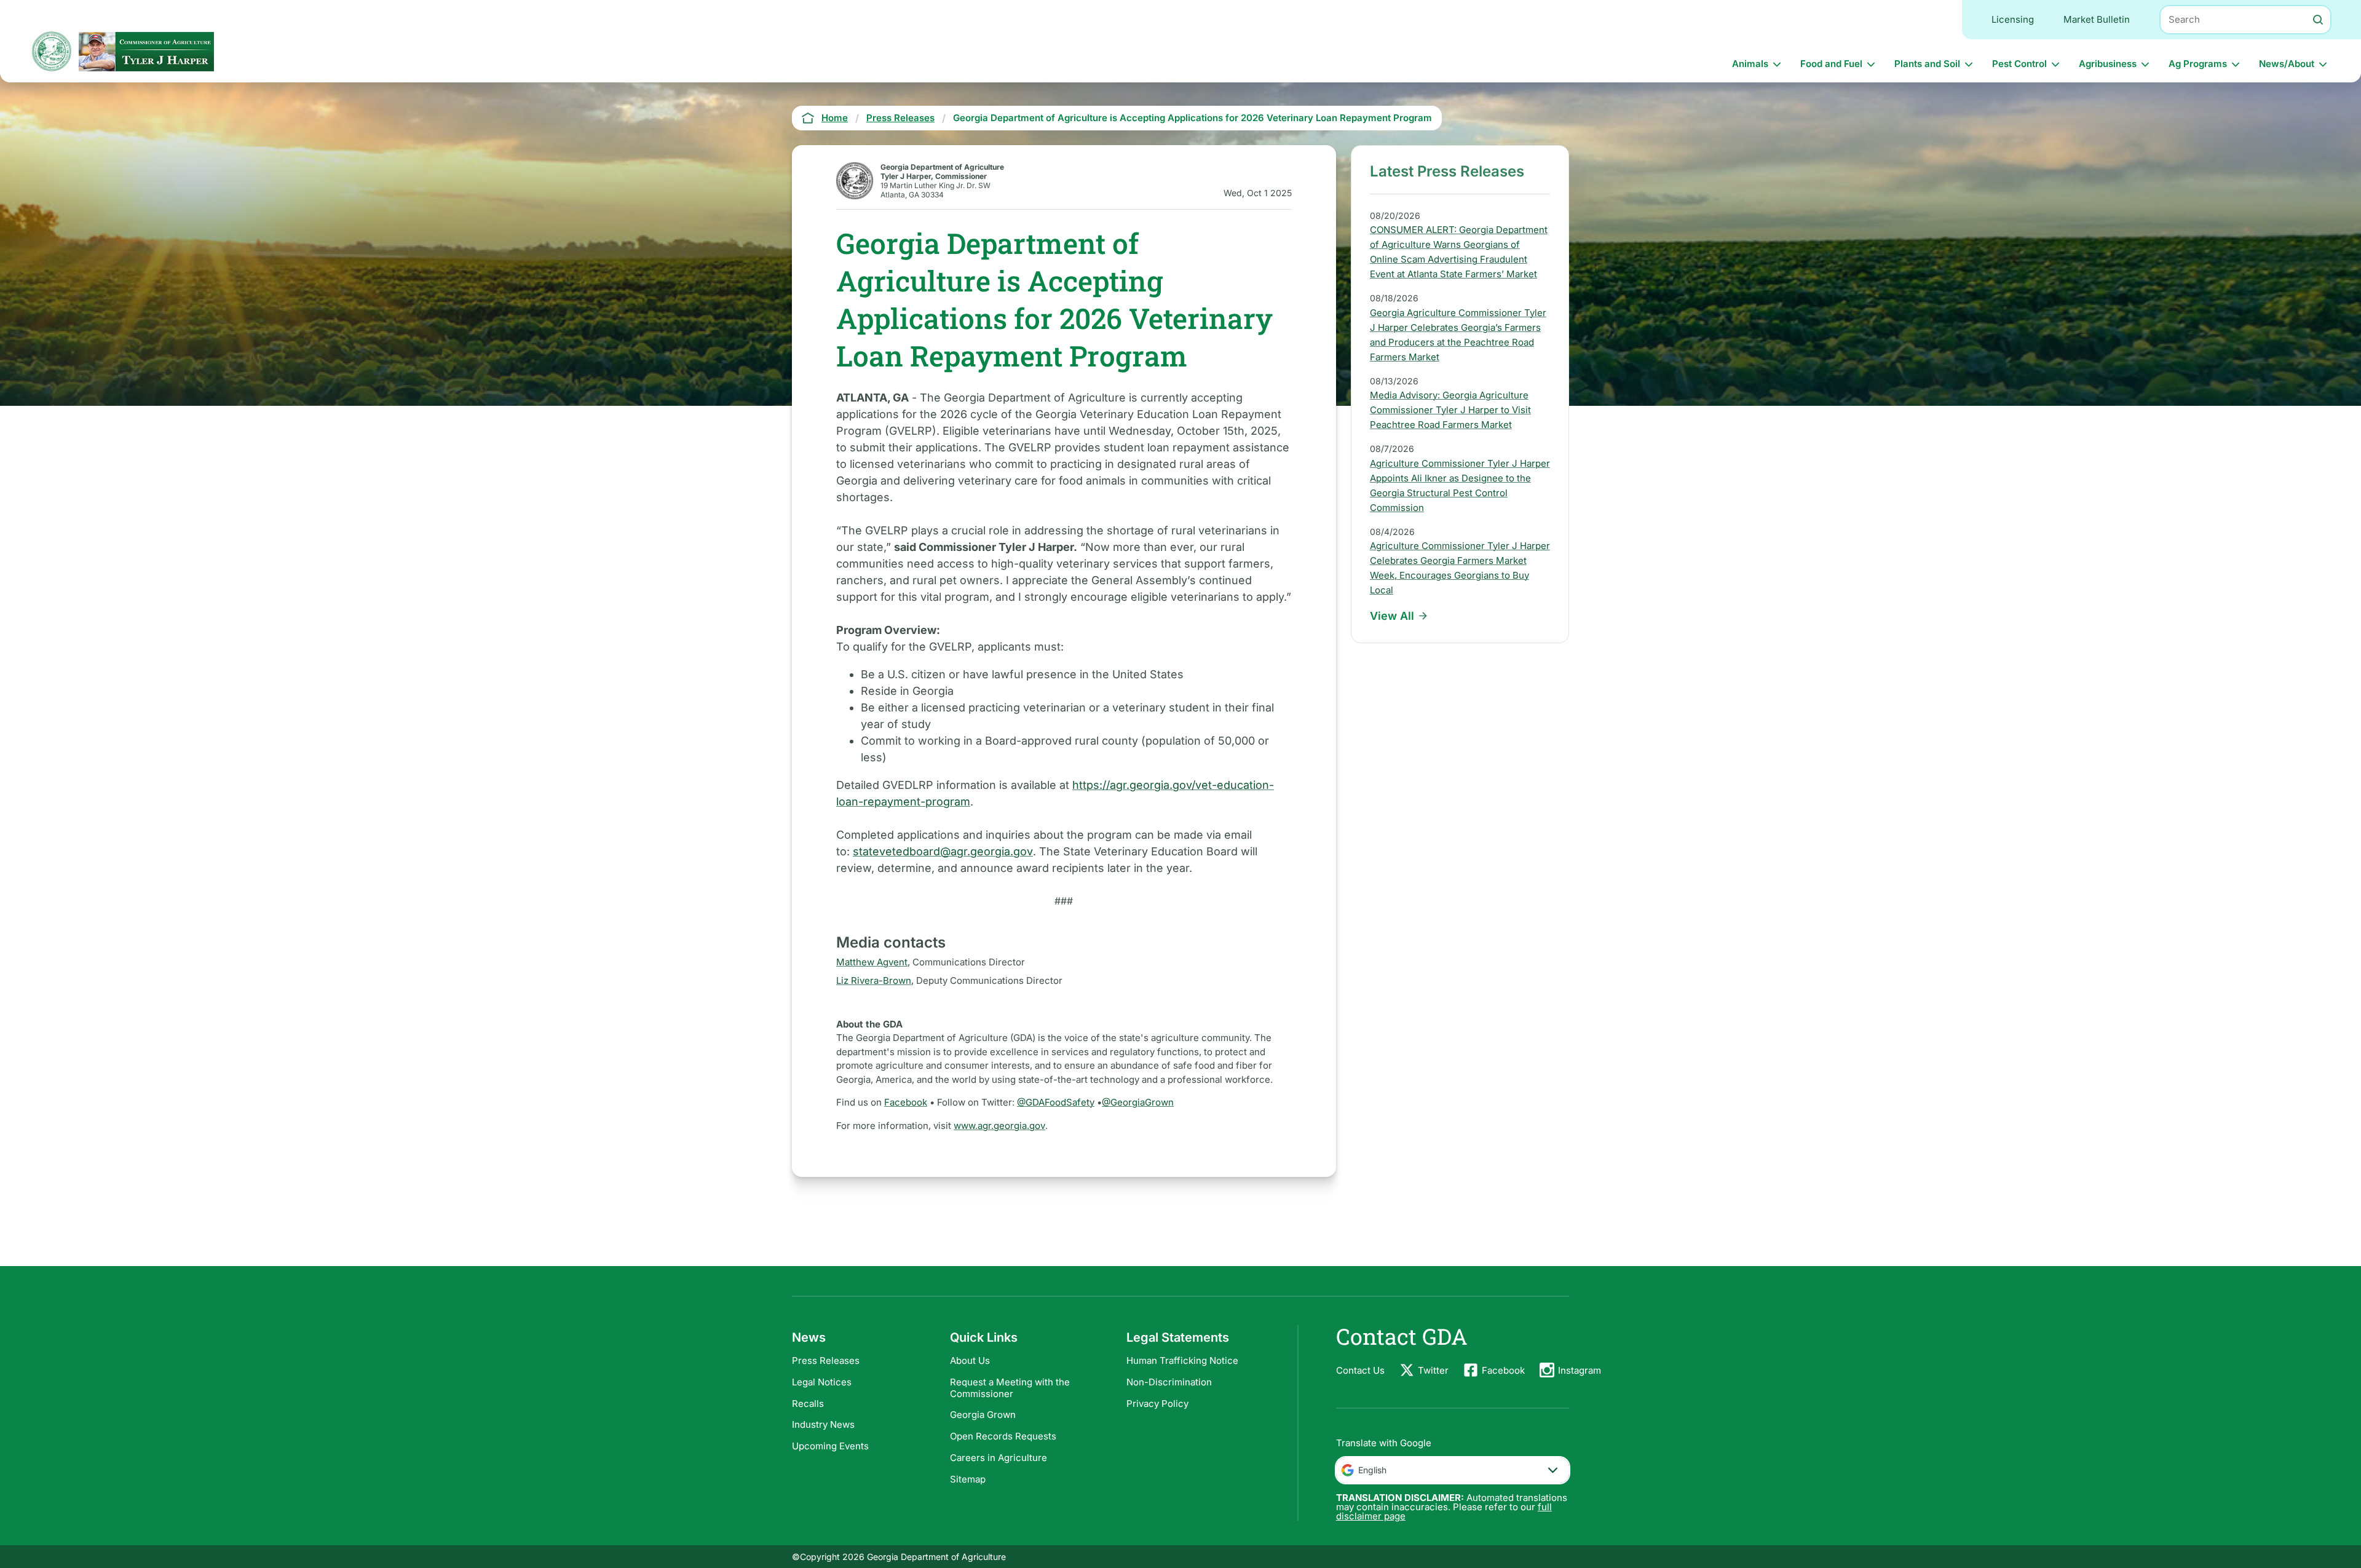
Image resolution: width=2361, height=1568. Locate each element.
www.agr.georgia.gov (999, 1126)
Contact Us (1360, 1370)
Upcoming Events (830, 1446)
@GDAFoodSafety (1056, 1102)
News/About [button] (2287, 64)
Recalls (808, 1404)
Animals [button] (1750, 64)
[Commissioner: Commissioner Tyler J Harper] (146, 51)
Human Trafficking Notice (1182, 1360)
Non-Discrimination (1169, 1382)
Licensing (2013, 19)
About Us (970, 1360)
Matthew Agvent (872, 962)
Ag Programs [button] (2198, 64)
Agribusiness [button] (2108, 64)
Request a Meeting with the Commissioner (1010, 1388)
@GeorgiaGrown (1138, 1102)
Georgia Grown (983, 1415)
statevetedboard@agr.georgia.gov (943, 851)
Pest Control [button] (2019, 64)
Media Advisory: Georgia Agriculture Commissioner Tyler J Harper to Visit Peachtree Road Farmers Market (1450, 410)
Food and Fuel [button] (1831, 64)
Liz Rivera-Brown (874, 980)
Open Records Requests (1003, 1436)
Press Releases (826, 1360)
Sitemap (968, 1479)
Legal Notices (822, 1382)
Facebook (906, 1102)
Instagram (1580, 1370)
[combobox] (1453, 1470)
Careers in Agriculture (999, 1458)
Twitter (1433, 1370)
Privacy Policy (1157, 1404)
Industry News (823, 1424)
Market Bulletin (2097, 19)
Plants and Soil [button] (1927, 64)
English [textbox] (1372, 1470)
